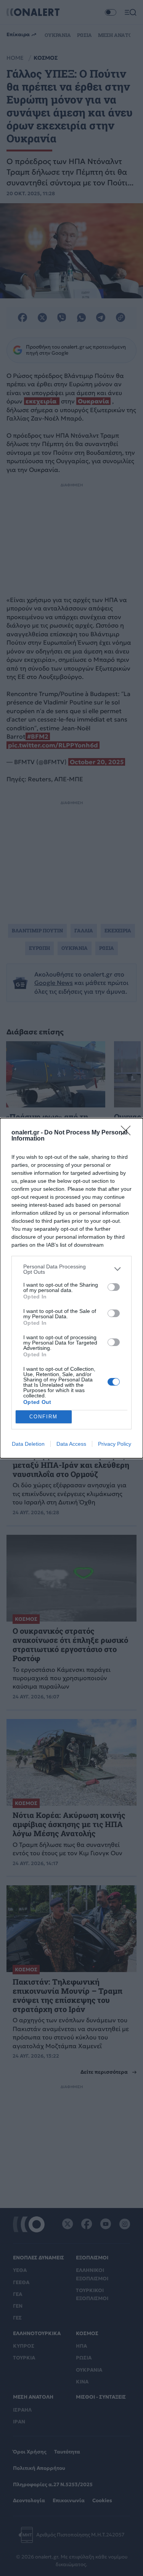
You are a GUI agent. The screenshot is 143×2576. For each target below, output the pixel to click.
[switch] (114, 1287)
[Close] (128, 1133)
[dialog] (71, 1288)
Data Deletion (28, 1444)
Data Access (71, 1444)
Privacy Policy (115, 1444)
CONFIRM (43, 1417)
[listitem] (71, 1269)
